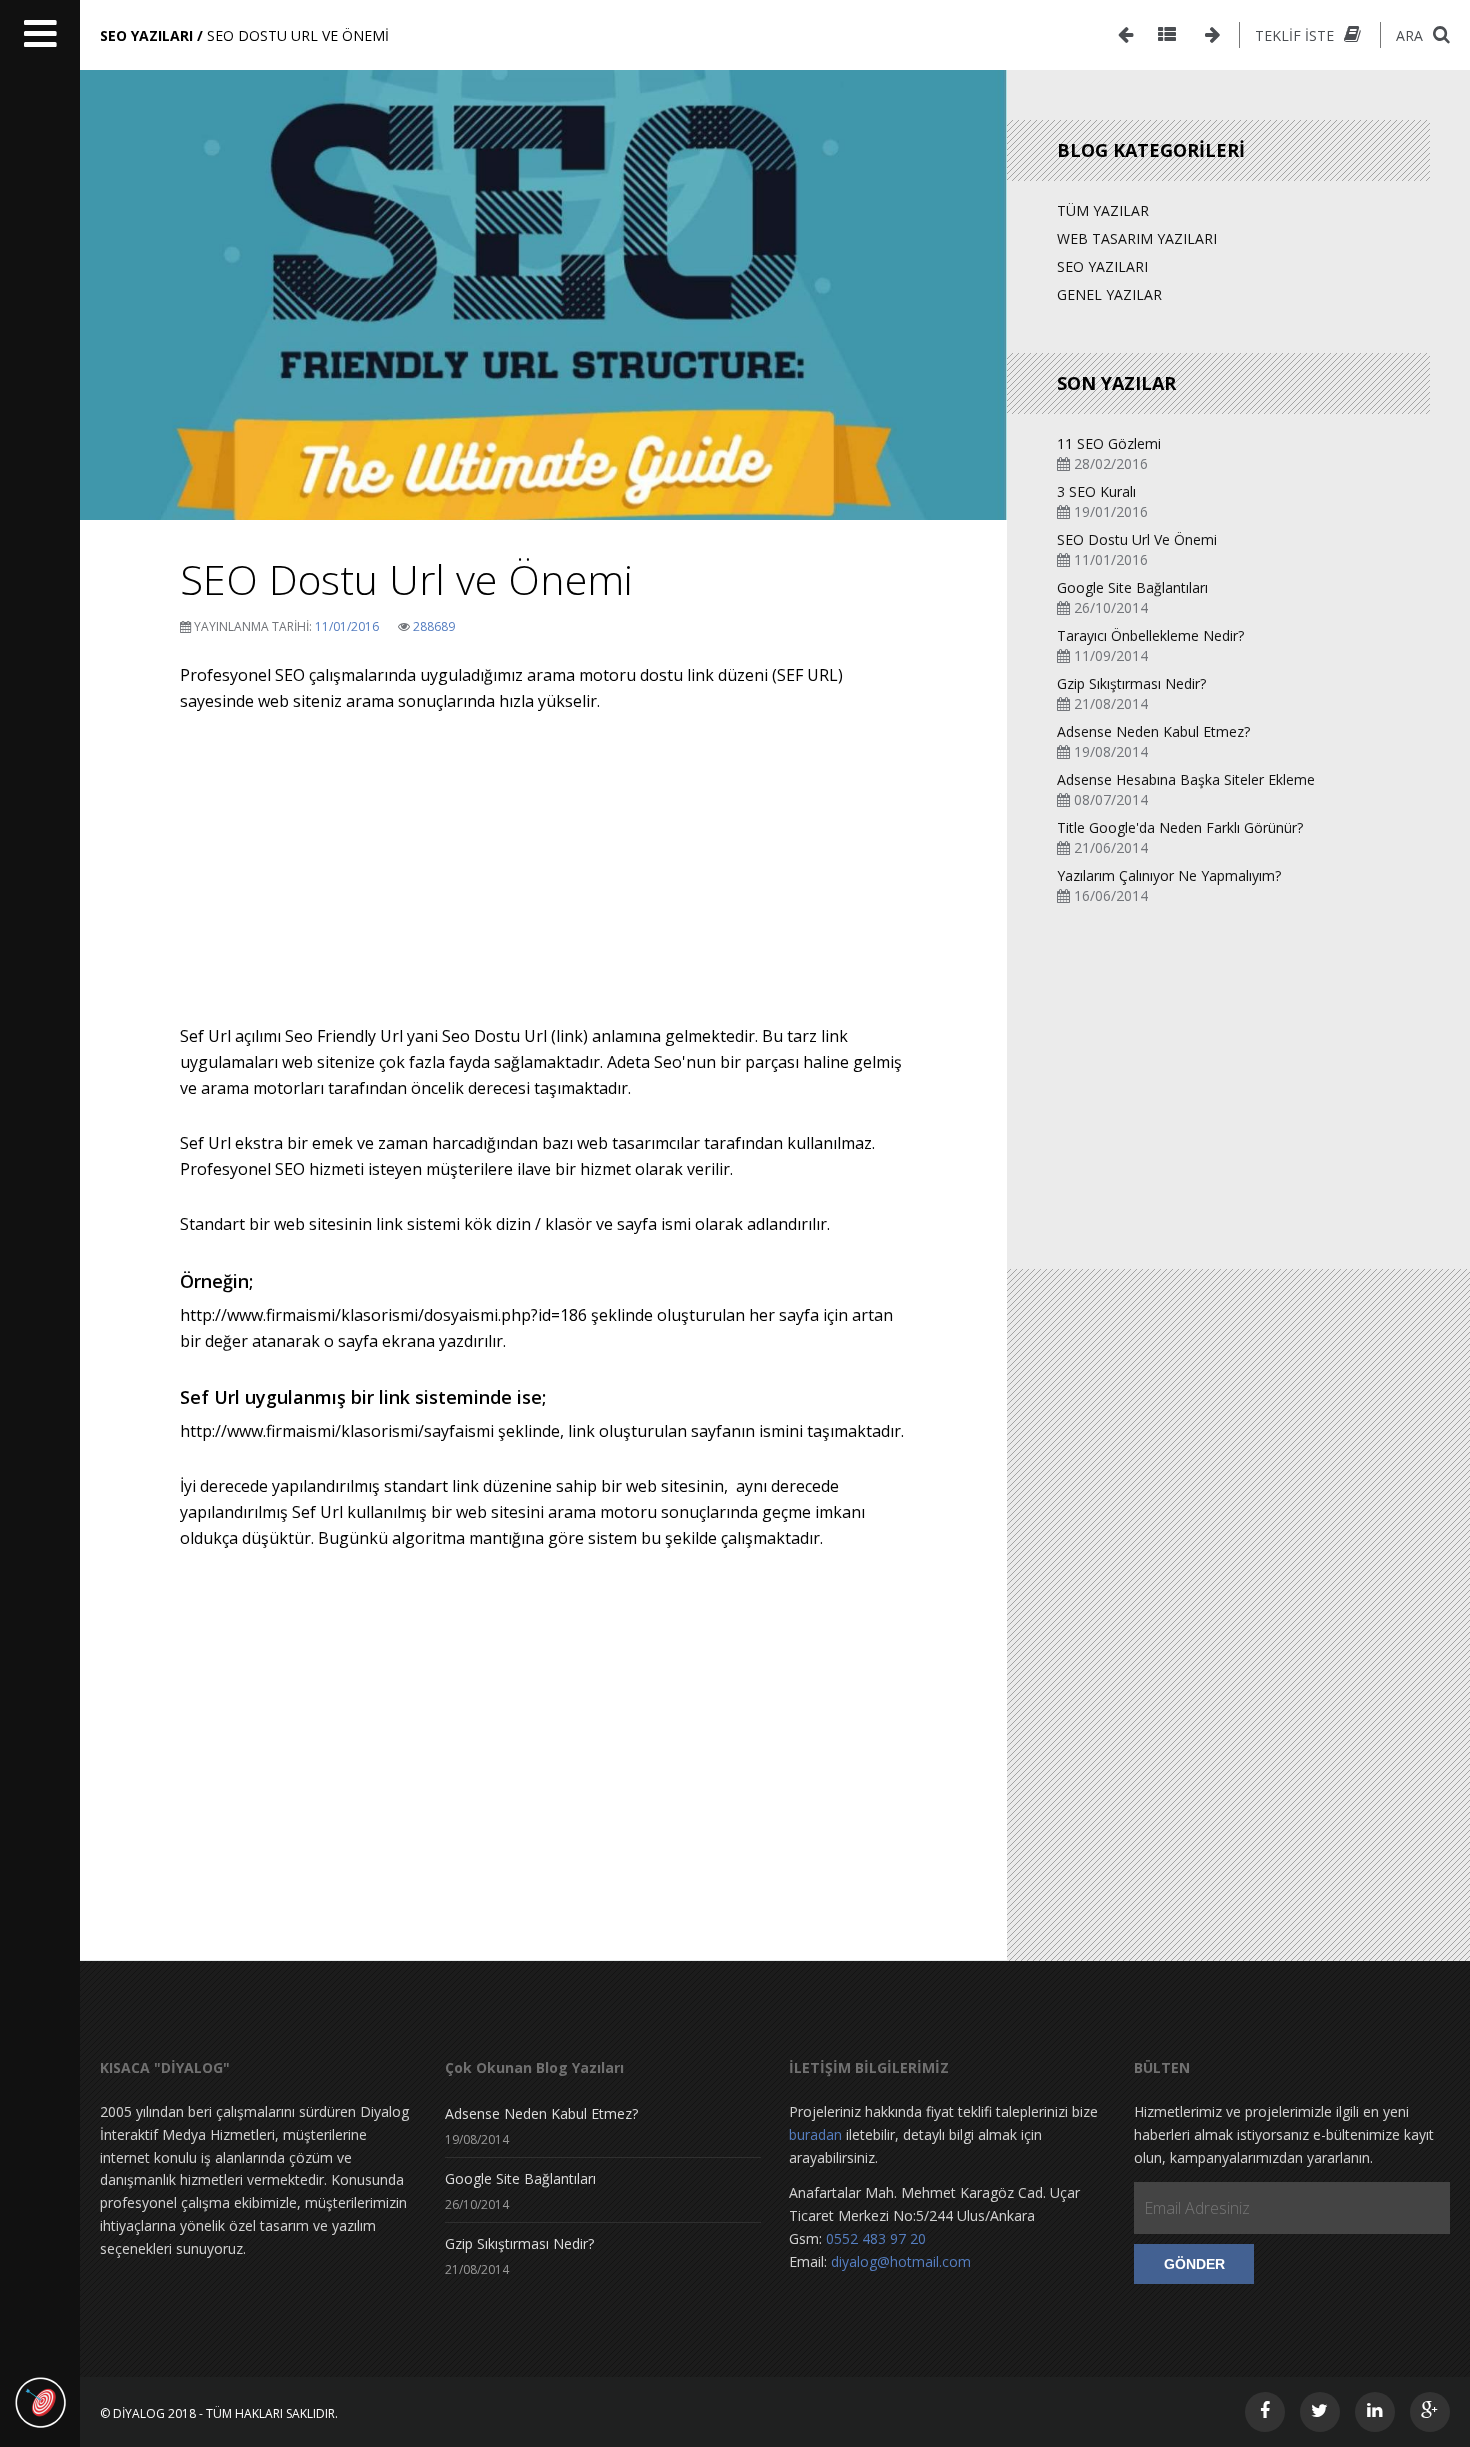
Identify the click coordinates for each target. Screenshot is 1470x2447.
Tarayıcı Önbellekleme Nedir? (1150, 635)
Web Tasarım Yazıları (1137, 238)
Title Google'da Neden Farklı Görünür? (1180, 827)
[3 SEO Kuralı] (1212, 35)
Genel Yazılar (1109, 294)
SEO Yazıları (1102, 266)
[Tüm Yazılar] (1167, 35)
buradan (815, 2134)
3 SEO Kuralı (1096, 491)
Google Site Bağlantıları (1132, 587)
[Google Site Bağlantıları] (1125, 35)
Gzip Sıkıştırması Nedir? (1131, 683)
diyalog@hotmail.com (901, 2261)
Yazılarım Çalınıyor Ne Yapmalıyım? (1169, 875)
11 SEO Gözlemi (1109, 443)
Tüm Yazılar (1103, 210)
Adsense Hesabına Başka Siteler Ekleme (1186, 779)
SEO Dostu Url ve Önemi (1137, 539)
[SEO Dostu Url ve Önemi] (543, 305)
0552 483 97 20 (876, 2238)
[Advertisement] (543, 883)
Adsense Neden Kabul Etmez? (1153, 731)
